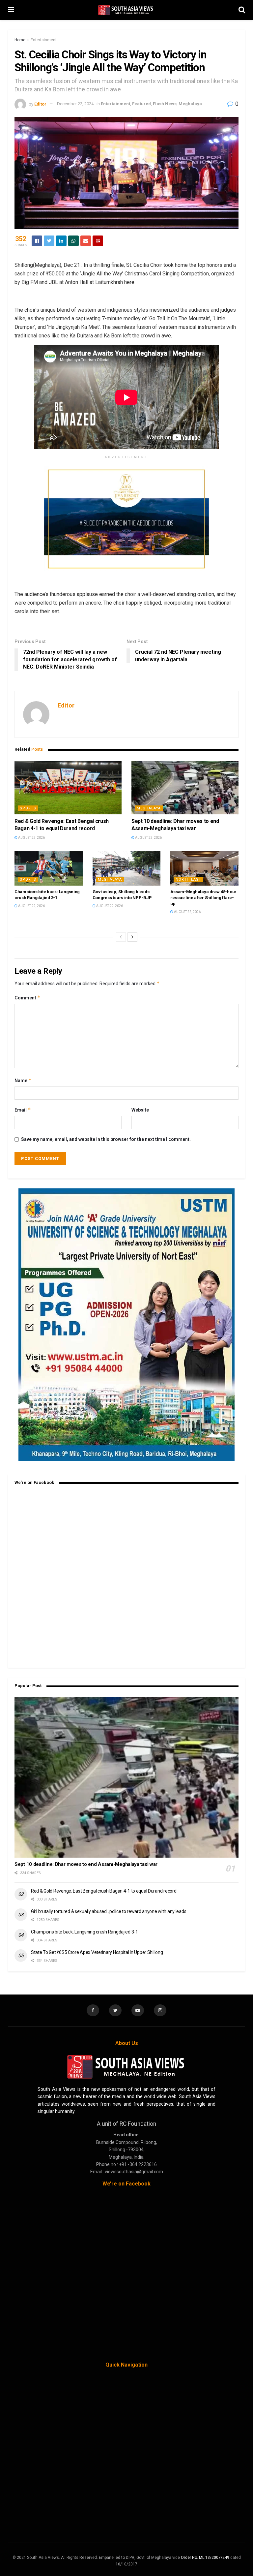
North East (188, 880)
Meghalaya (190, 104)
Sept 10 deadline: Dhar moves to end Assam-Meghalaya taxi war (86, 1864)
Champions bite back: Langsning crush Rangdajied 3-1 (84, 1932)
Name (23, 1080)
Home (20, 40)
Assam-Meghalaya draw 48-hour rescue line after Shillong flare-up (203, 898)
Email (23, 1110)
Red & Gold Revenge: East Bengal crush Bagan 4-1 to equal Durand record (104, 1891)
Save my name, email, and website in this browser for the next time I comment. (106, 1139)
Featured (141, 104)
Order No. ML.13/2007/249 (205, 2558)
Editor (40, 104)
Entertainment (44, 40)
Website (140, 1110)
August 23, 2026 (31, 838)
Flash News (165, 104)
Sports (28, 808)
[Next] (132, 937)
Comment (28, 998)
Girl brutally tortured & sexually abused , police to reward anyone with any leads (109, 1911)
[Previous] (121, 937)
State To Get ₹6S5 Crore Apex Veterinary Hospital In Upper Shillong (97, 1952)
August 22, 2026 (31, 906)
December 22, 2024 (75, 104)
